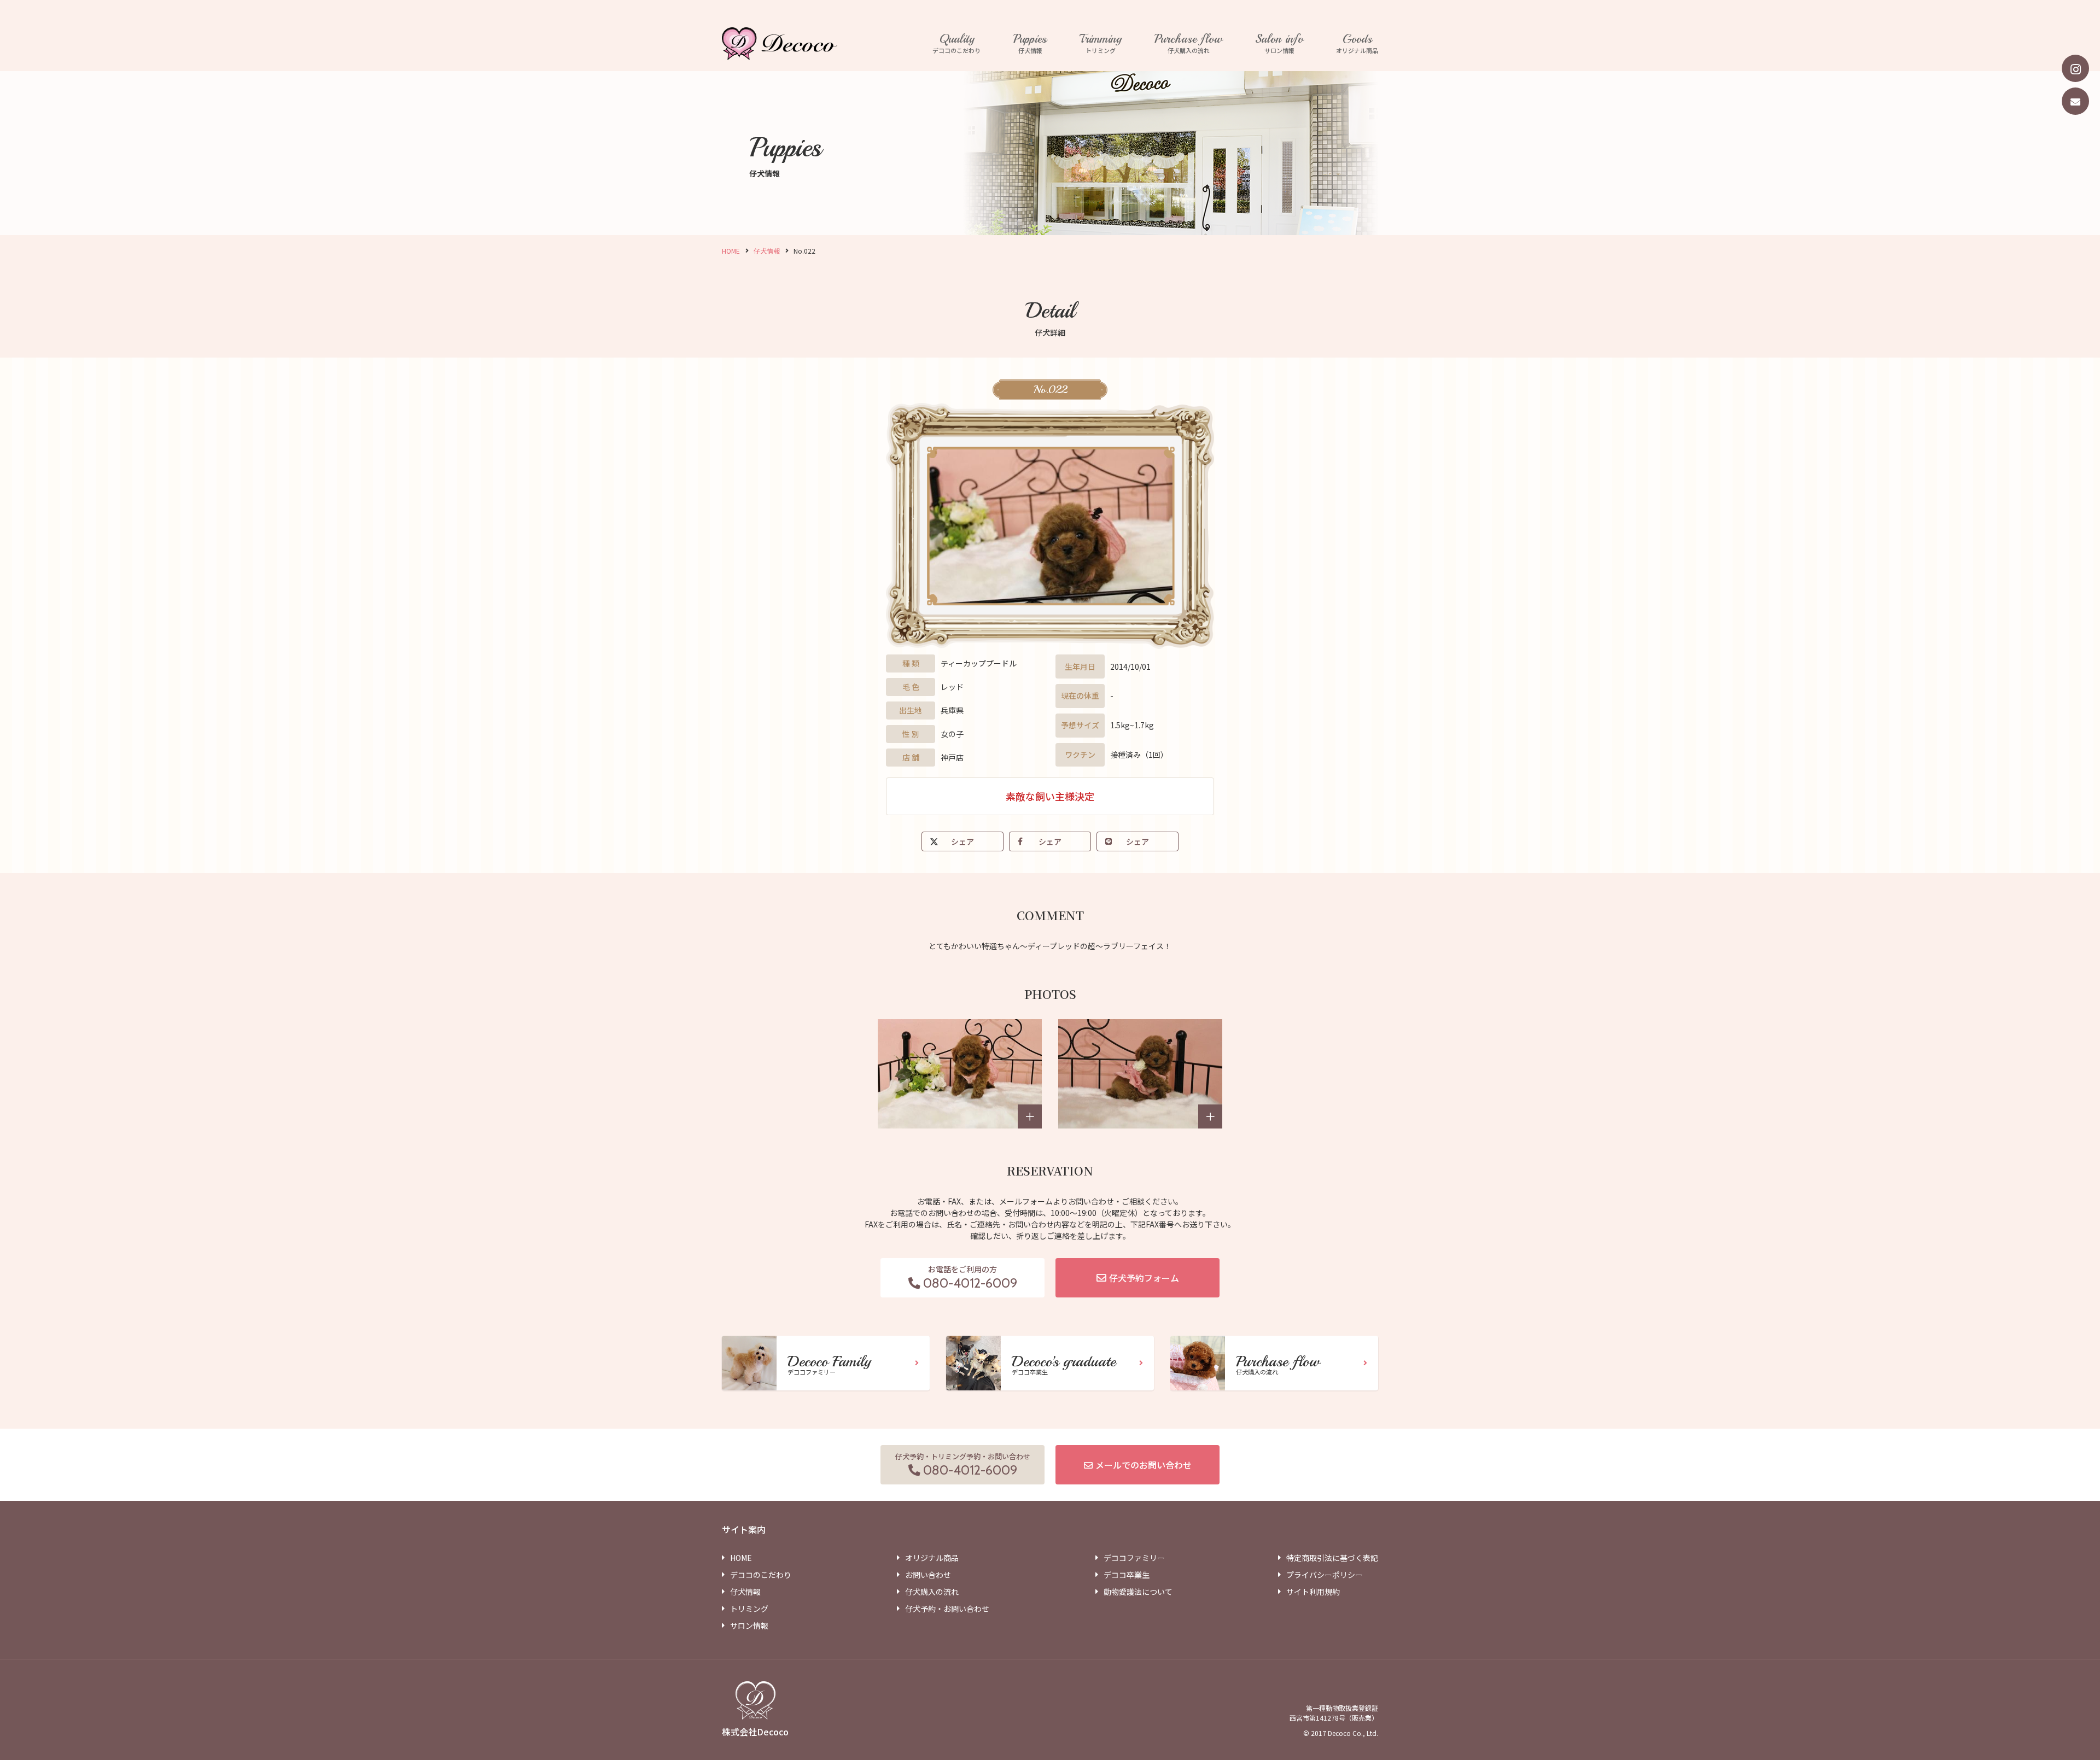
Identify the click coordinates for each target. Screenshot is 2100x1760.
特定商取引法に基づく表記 (1332, 1558)
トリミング (1101, 44)
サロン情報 (1279, 44)
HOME (731, 251)
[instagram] (2075, 68)
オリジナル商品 (1357, 44)
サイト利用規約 (1313, 1592)
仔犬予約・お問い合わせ (947, 1609)
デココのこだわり (956, 44)
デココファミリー (1134, 1558)
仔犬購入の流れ (1188, 44)
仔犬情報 (1030, 44)
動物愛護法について (1138, 1592)
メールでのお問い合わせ (1144, 1465)
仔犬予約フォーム (1144, 1278)
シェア (962, 841)
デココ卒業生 (1127, 1575)
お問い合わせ (928, 1575)
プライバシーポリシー (1325, 1575)
